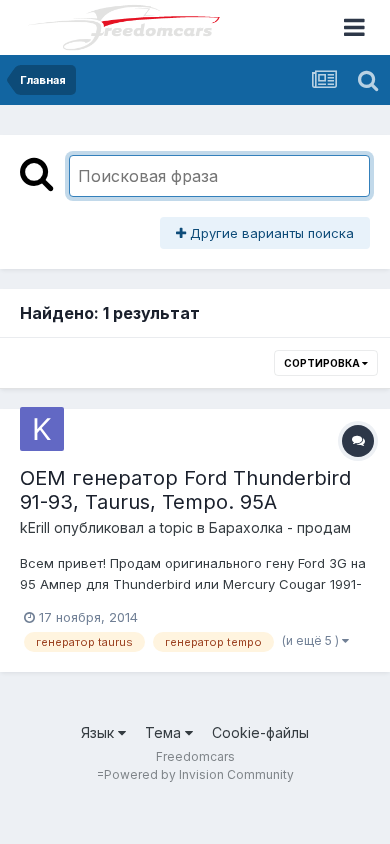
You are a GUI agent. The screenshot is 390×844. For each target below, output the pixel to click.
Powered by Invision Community (199, 774)
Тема (165, 732)
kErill (35, 527)
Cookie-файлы (260, 732)
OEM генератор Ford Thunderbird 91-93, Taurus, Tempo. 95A (185, 490)
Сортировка (323, 363)
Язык (99, 732)
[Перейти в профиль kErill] (42, 429)
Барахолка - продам (280, 527)
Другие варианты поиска (270, 233)
